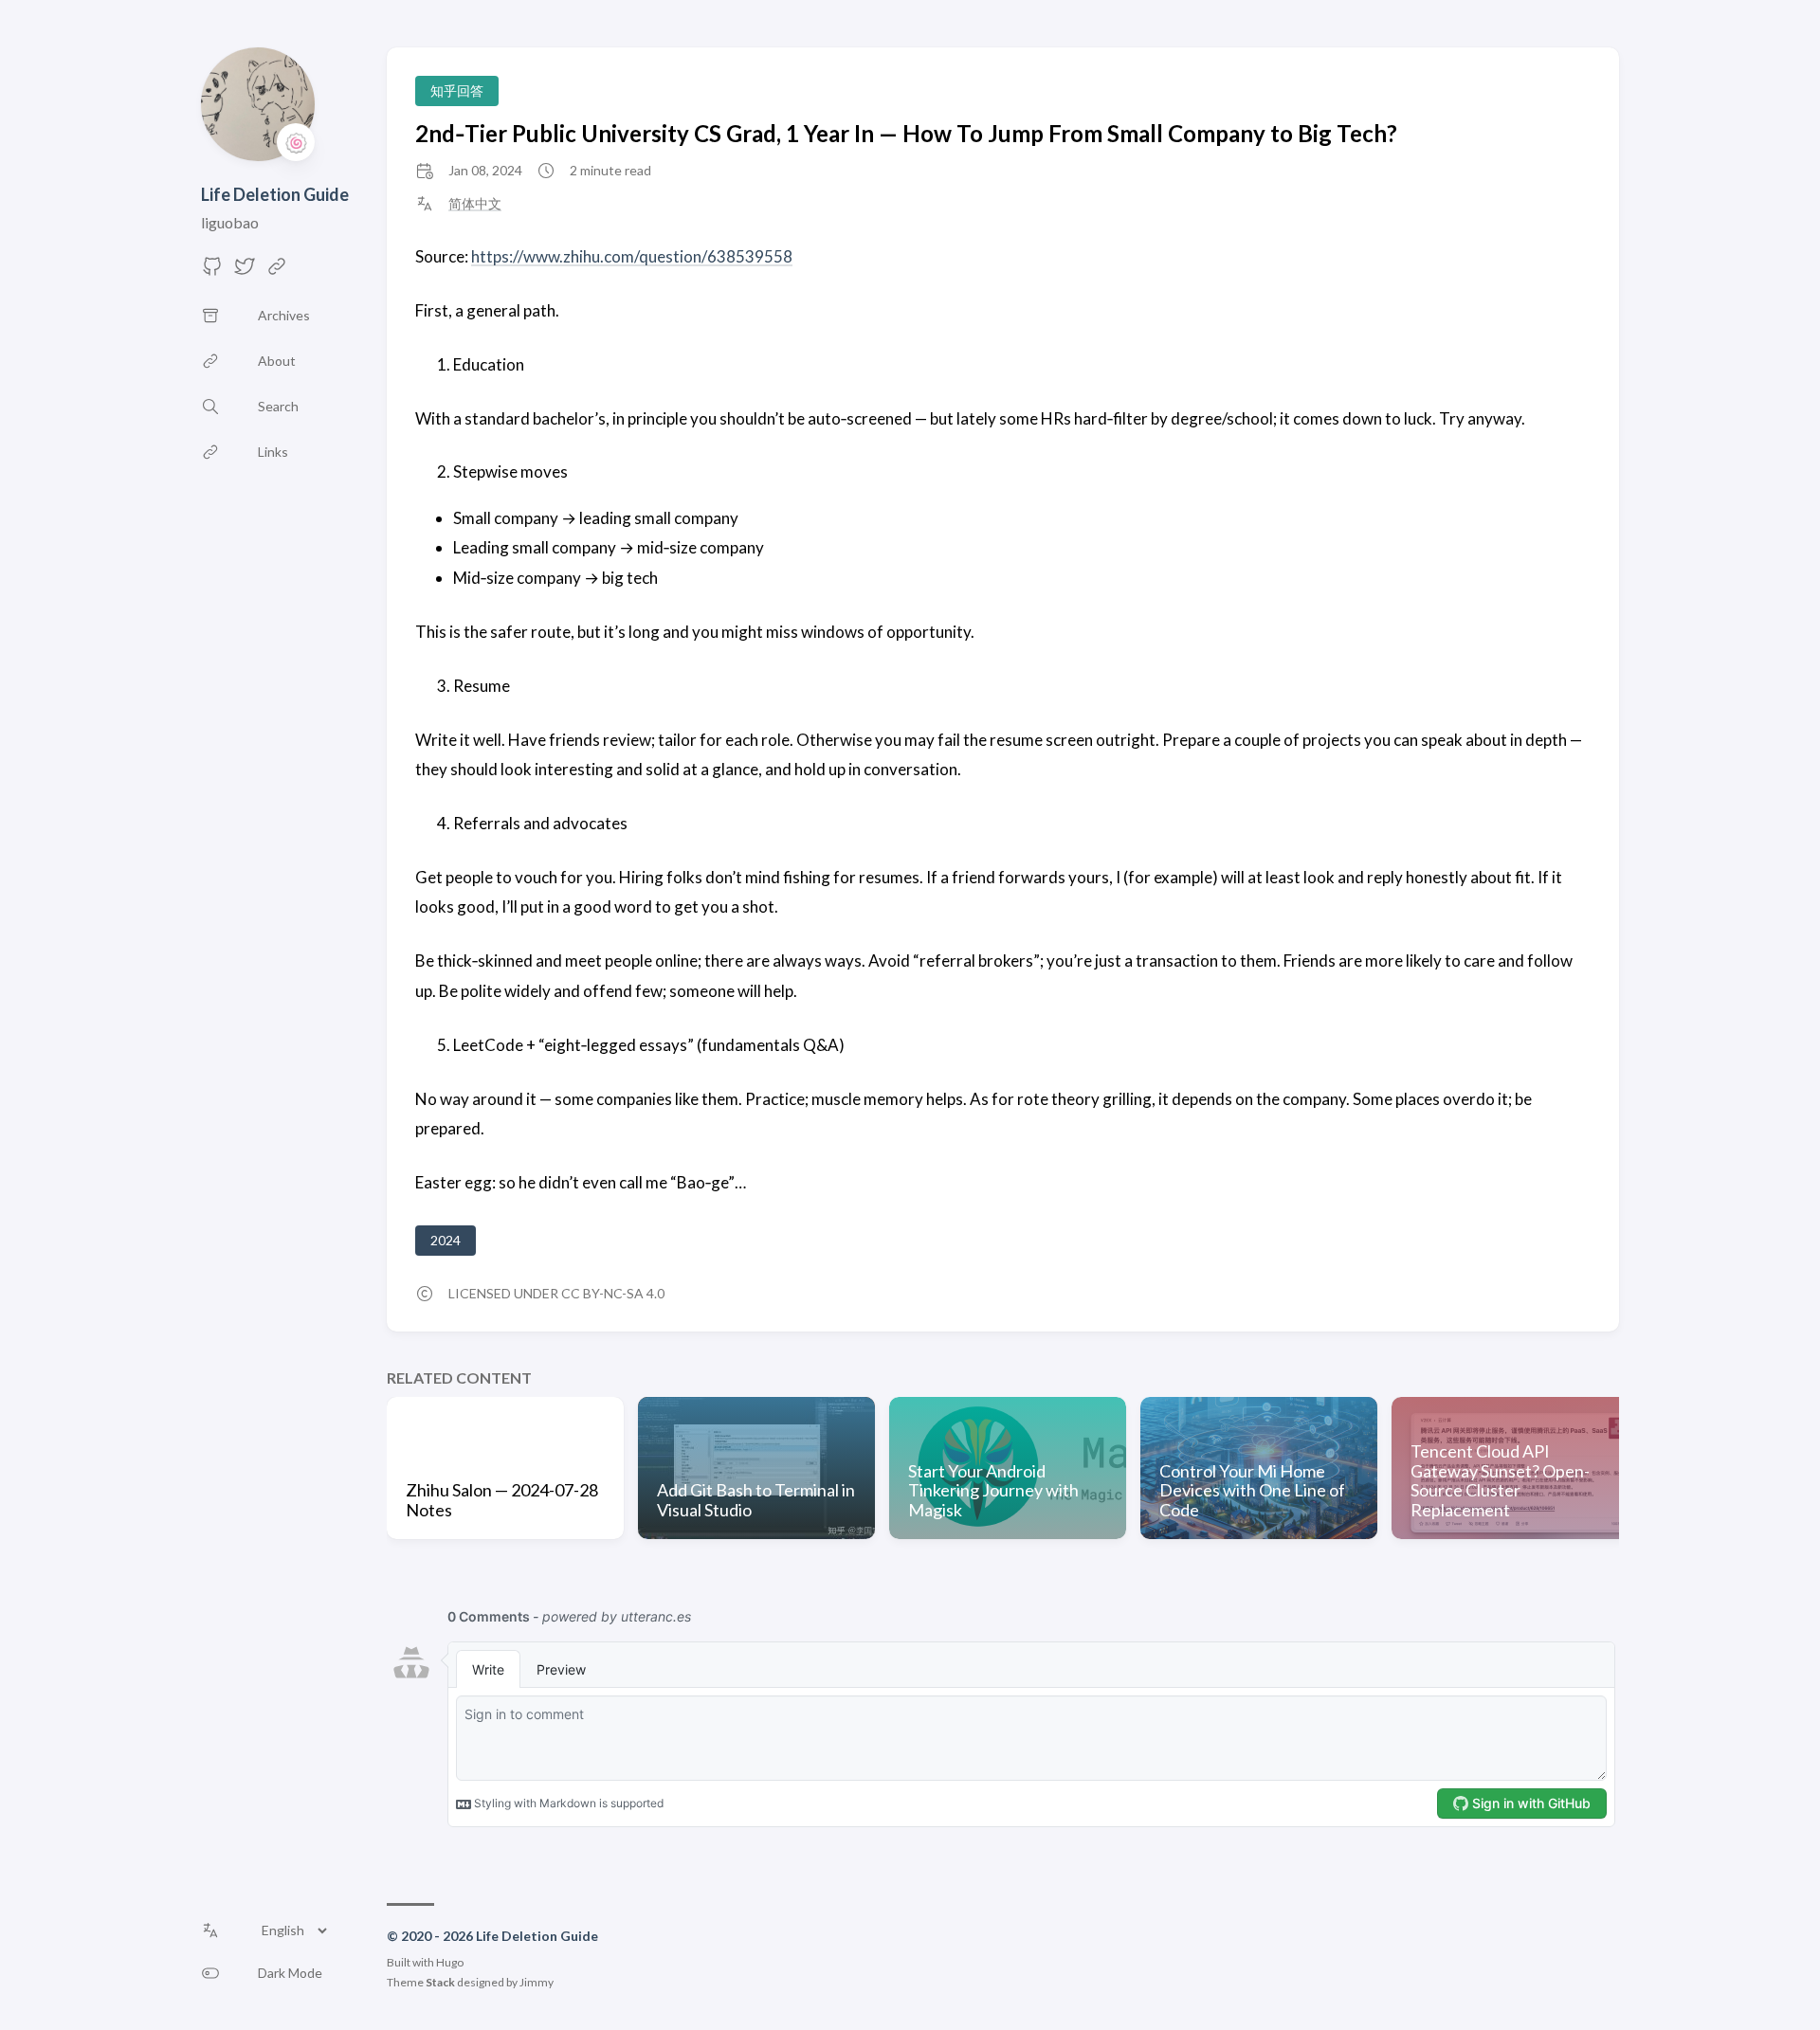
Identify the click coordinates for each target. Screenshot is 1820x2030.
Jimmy (537, 1982)
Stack (440, 1982)
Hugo (450, 1962)
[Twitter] (245, 272)
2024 (446, 1240)
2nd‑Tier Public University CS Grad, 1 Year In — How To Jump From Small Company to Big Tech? (906, 133)
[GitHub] (212, 272)
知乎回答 (457, 91)
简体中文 (475, 204)
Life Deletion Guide (275, 194)
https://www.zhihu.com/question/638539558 (632, 256)
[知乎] (277, 272)
